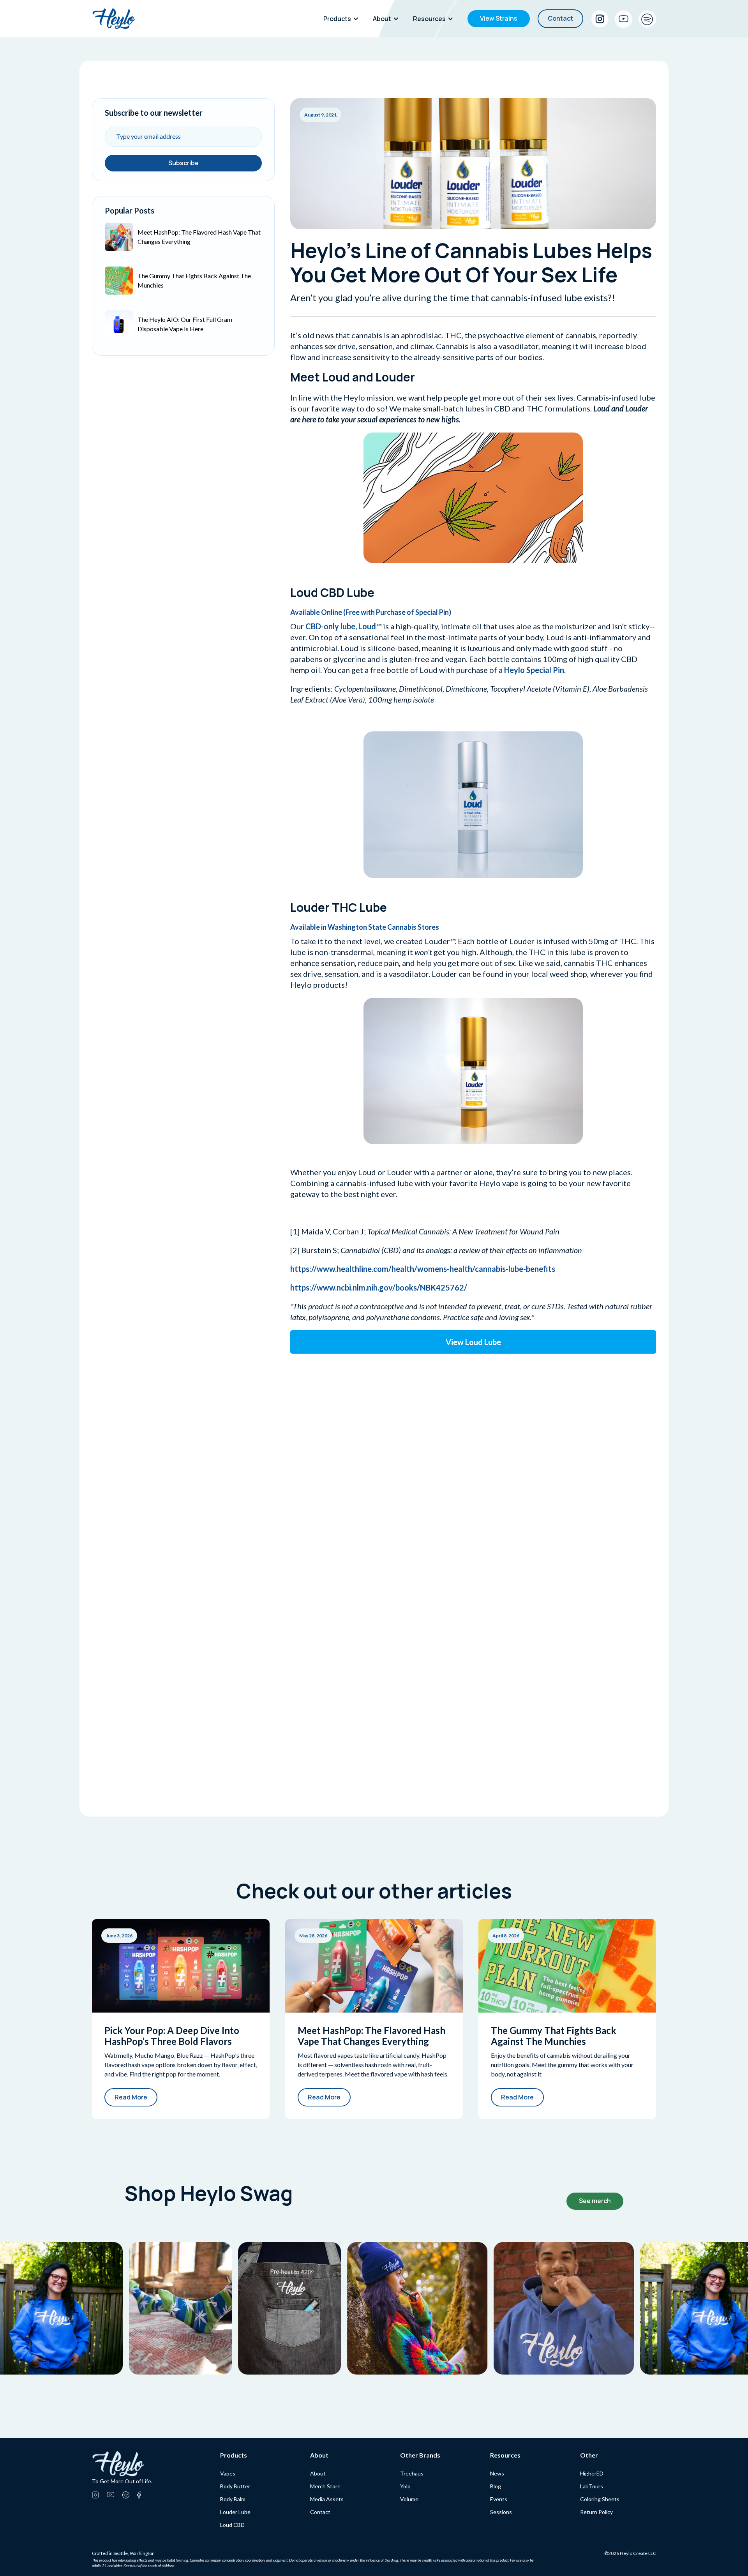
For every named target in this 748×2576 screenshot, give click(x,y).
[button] (343, 19)
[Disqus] (473, 1455)
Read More (131, 2097)
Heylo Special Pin (534, 670)
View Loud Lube (473, 1342)
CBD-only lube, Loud (341, 626)
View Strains (499, 18)
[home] (114, 19)
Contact (560, 18)
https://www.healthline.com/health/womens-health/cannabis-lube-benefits (423, 1269)
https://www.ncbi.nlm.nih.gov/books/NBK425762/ (379, 1287)
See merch (595, 2201)
